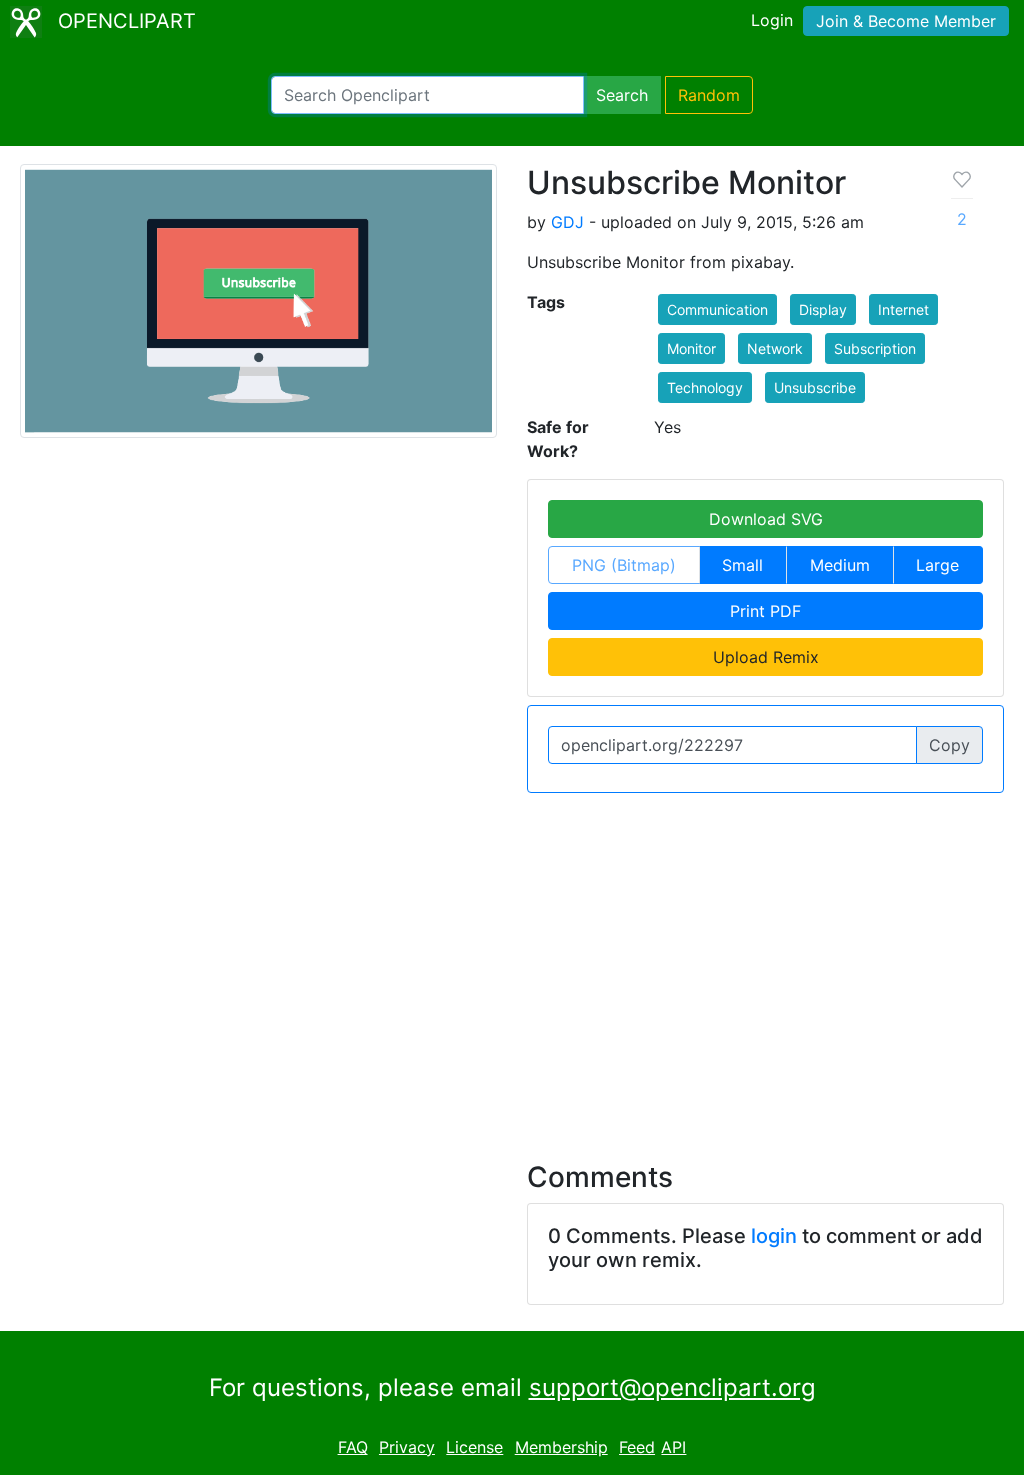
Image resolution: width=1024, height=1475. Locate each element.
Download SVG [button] (766, 519)
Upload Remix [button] (766, 657)
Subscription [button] (875, 348)
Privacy (407, 1447)
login (774, 1236)
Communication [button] (717, 309)
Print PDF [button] (765, 611)
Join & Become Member (906, 21)
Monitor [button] (691, 348)
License (474, 1447)
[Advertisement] (512, 965)
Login (772, 20)
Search (622, 95)
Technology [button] (705, 387)
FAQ (353, 1447)
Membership (561, 1447)
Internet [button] (903, 309)
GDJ (567, 222)
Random (709, 95)
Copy (949, 745)
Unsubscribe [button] (815, 387)
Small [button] (742, 565)
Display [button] (823, 309)
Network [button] (775, 348)
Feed (637, 1447)
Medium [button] (840, 565)
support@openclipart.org (672, 1387)
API (673, 1447)
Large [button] (937, 565)
